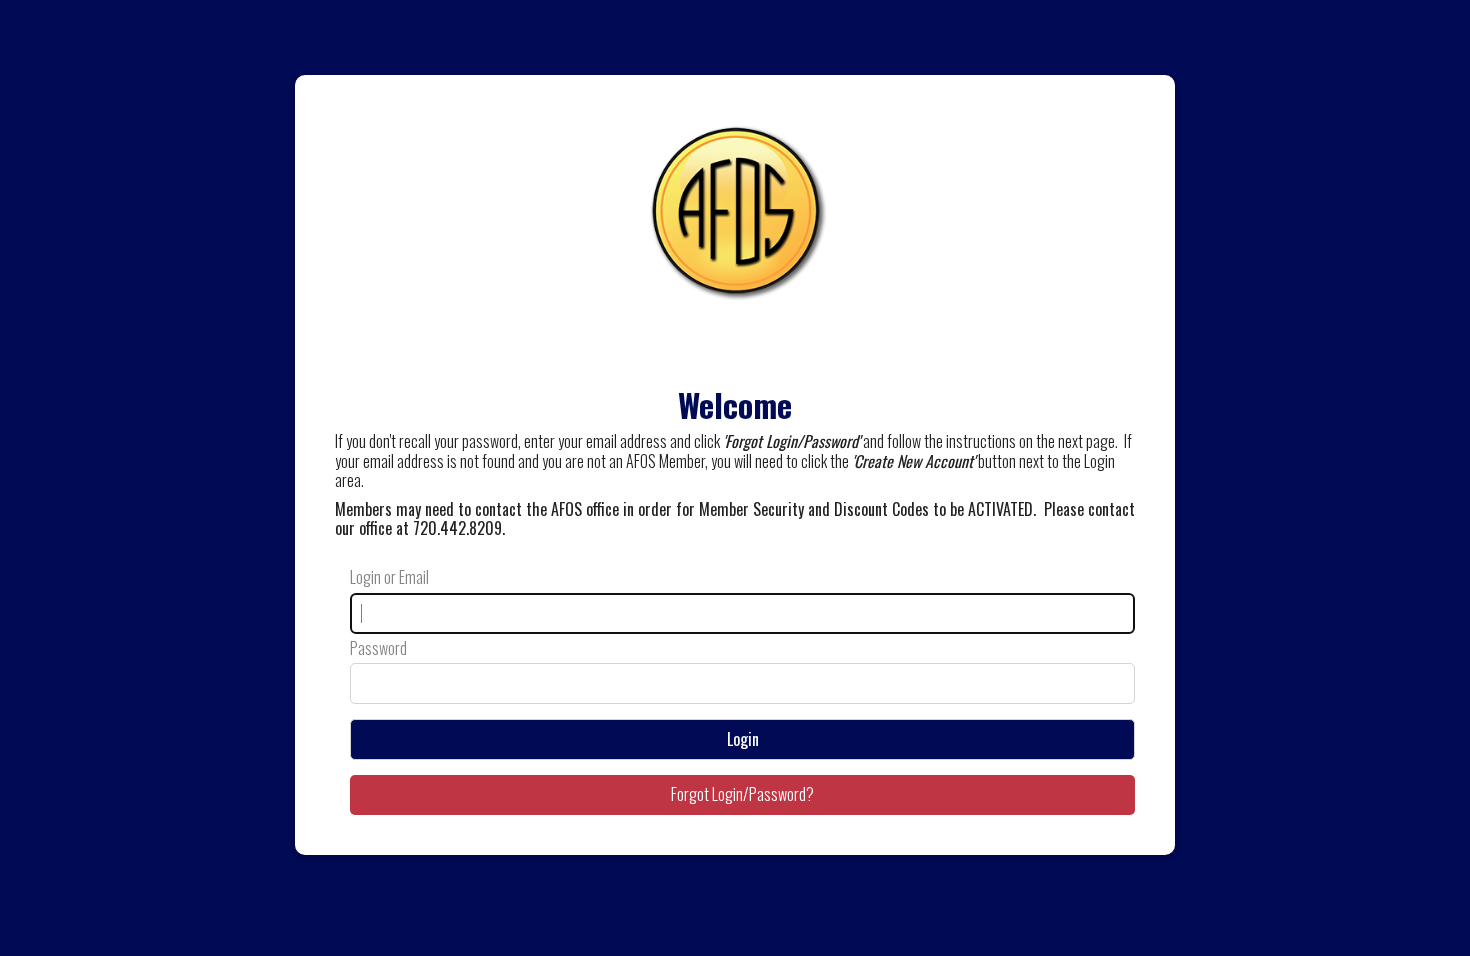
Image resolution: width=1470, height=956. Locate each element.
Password (378, 648)
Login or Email (389, 577)
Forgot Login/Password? (742, 794)
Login (743, 739)
